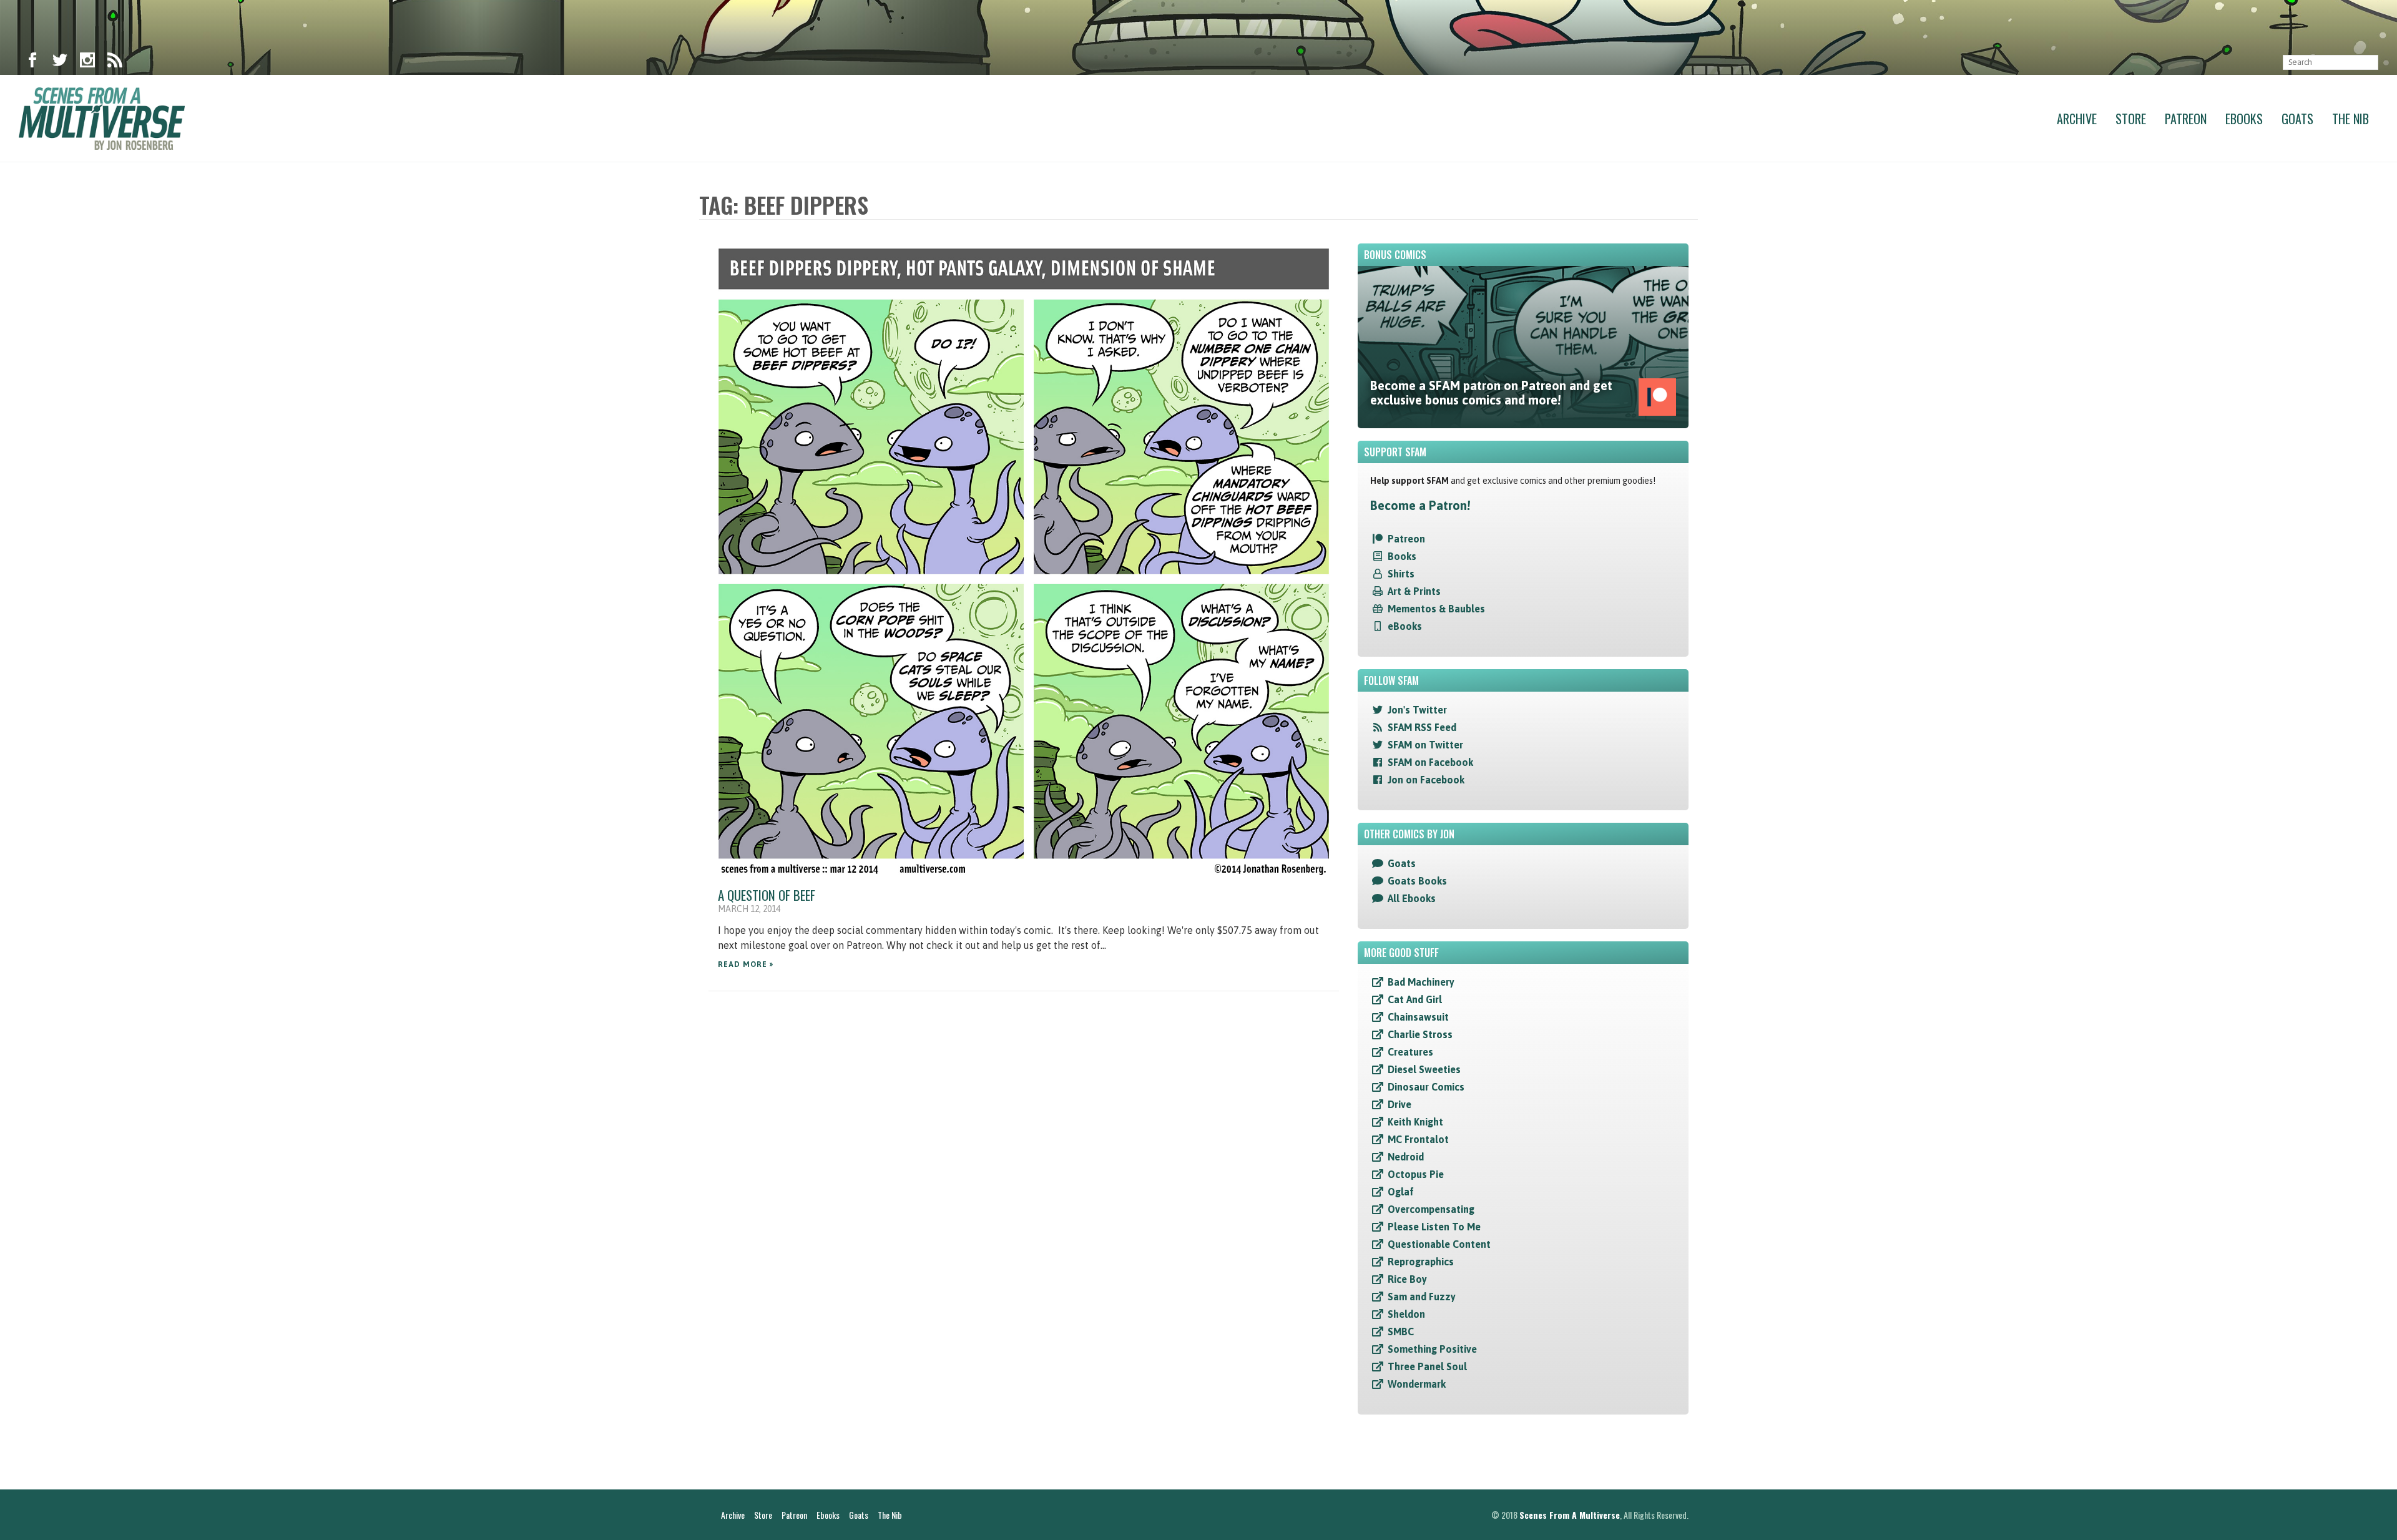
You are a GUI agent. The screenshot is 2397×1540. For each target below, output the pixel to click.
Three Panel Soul (1427, 1366)
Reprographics (1421, 1262)
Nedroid (1406, 1157)
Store (2131, 119)
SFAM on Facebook (1430, 762)
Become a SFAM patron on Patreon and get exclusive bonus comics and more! (1491, 393)
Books (1402, 556)
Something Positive (1432, 1349)
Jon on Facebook (1426, 780)
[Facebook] (32, 62)
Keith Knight (1415, 1122)
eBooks (1405, 626)
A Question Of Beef (767, 895)
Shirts (1401, 574)
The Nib (2350, 119)
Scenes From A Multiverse (1570, 1515)
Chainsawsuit (1418, 1017)
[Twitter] (60, 62)
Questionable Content (1439, 1244)
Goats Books (1417, 881)
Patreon (2186, 119)
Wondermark (1417, 1384)
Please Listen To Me (1434, 1227)
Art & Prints (1414, 591)
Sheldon (1406, 1314)
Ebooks (2244, 119)
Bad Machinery (1421, 982)
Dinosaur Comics (1426, 1087)
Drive (1399, 1104)
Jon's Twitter (1417, 710)
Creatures (1410, 1052)
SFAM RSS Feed (1422, 727)
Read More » (746, 964)
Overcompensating (1431, 1209)
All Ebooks (1412, 898)
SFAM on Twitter (1425, 745)
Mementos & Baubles (1436, 609)
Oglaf (1401, 1192)
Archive (2077, 119)
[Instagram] (87, 62)
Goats (2297, 119)
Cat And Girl (1415, 999)
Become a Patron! (1420, 505)
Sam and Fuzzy (1422, 1297)
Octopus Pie (1416, 1174)
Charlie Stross (1420, 1034)
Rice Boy (1407, 1279)
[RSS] (115, 62)
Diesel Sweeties (1424, 1069)
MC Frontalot (1418, 1139)
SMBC (1401, 1332)
